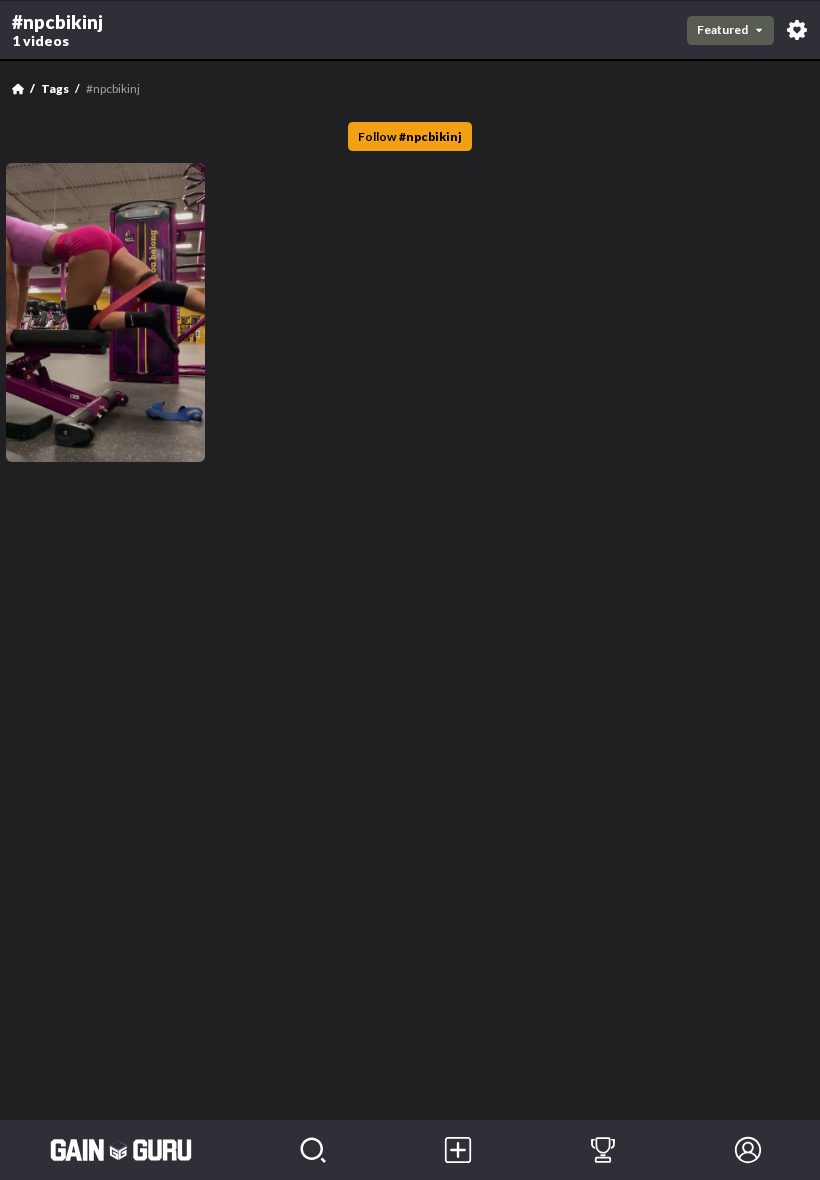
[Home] (18, 89)
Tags (55, 88)
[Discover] (313, 1150)
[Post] (458, 1150)
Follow (410, 136)
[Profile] (747, 1150)
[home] (120, 1150)
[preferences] (797, 30)
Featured (722, 29)
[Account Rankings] (603, 1150)
